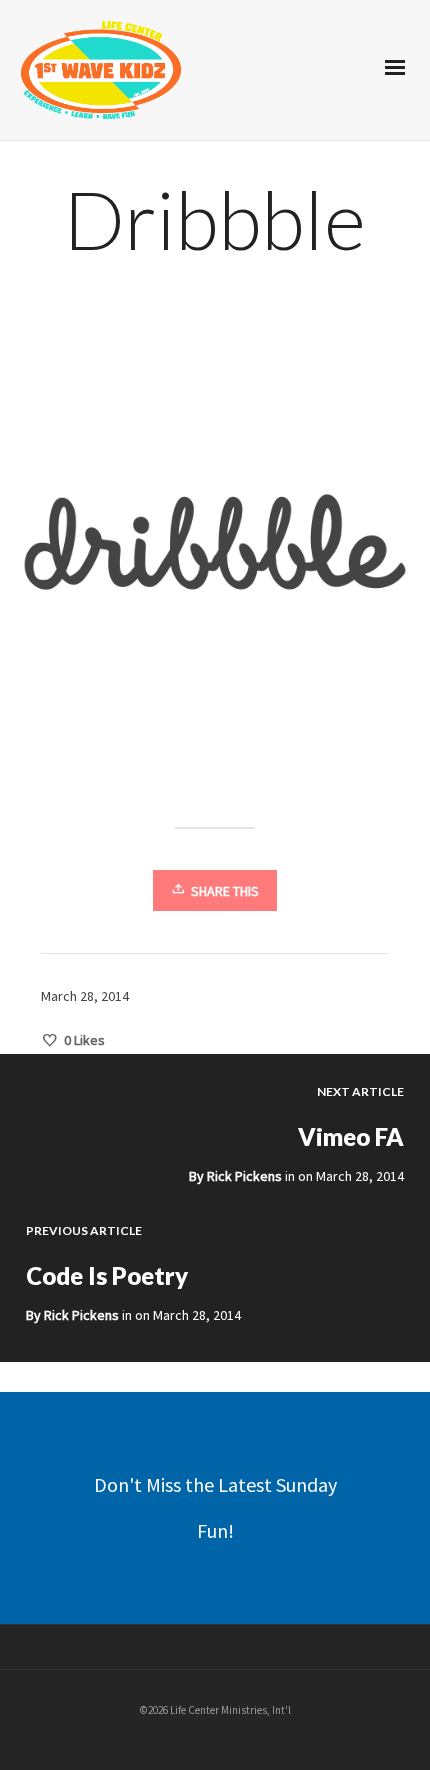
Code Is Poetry (107, 1275)
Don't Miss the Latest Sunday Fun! (215, 1507)
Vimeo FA (351, 1136)
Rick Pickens (244, 1176)
